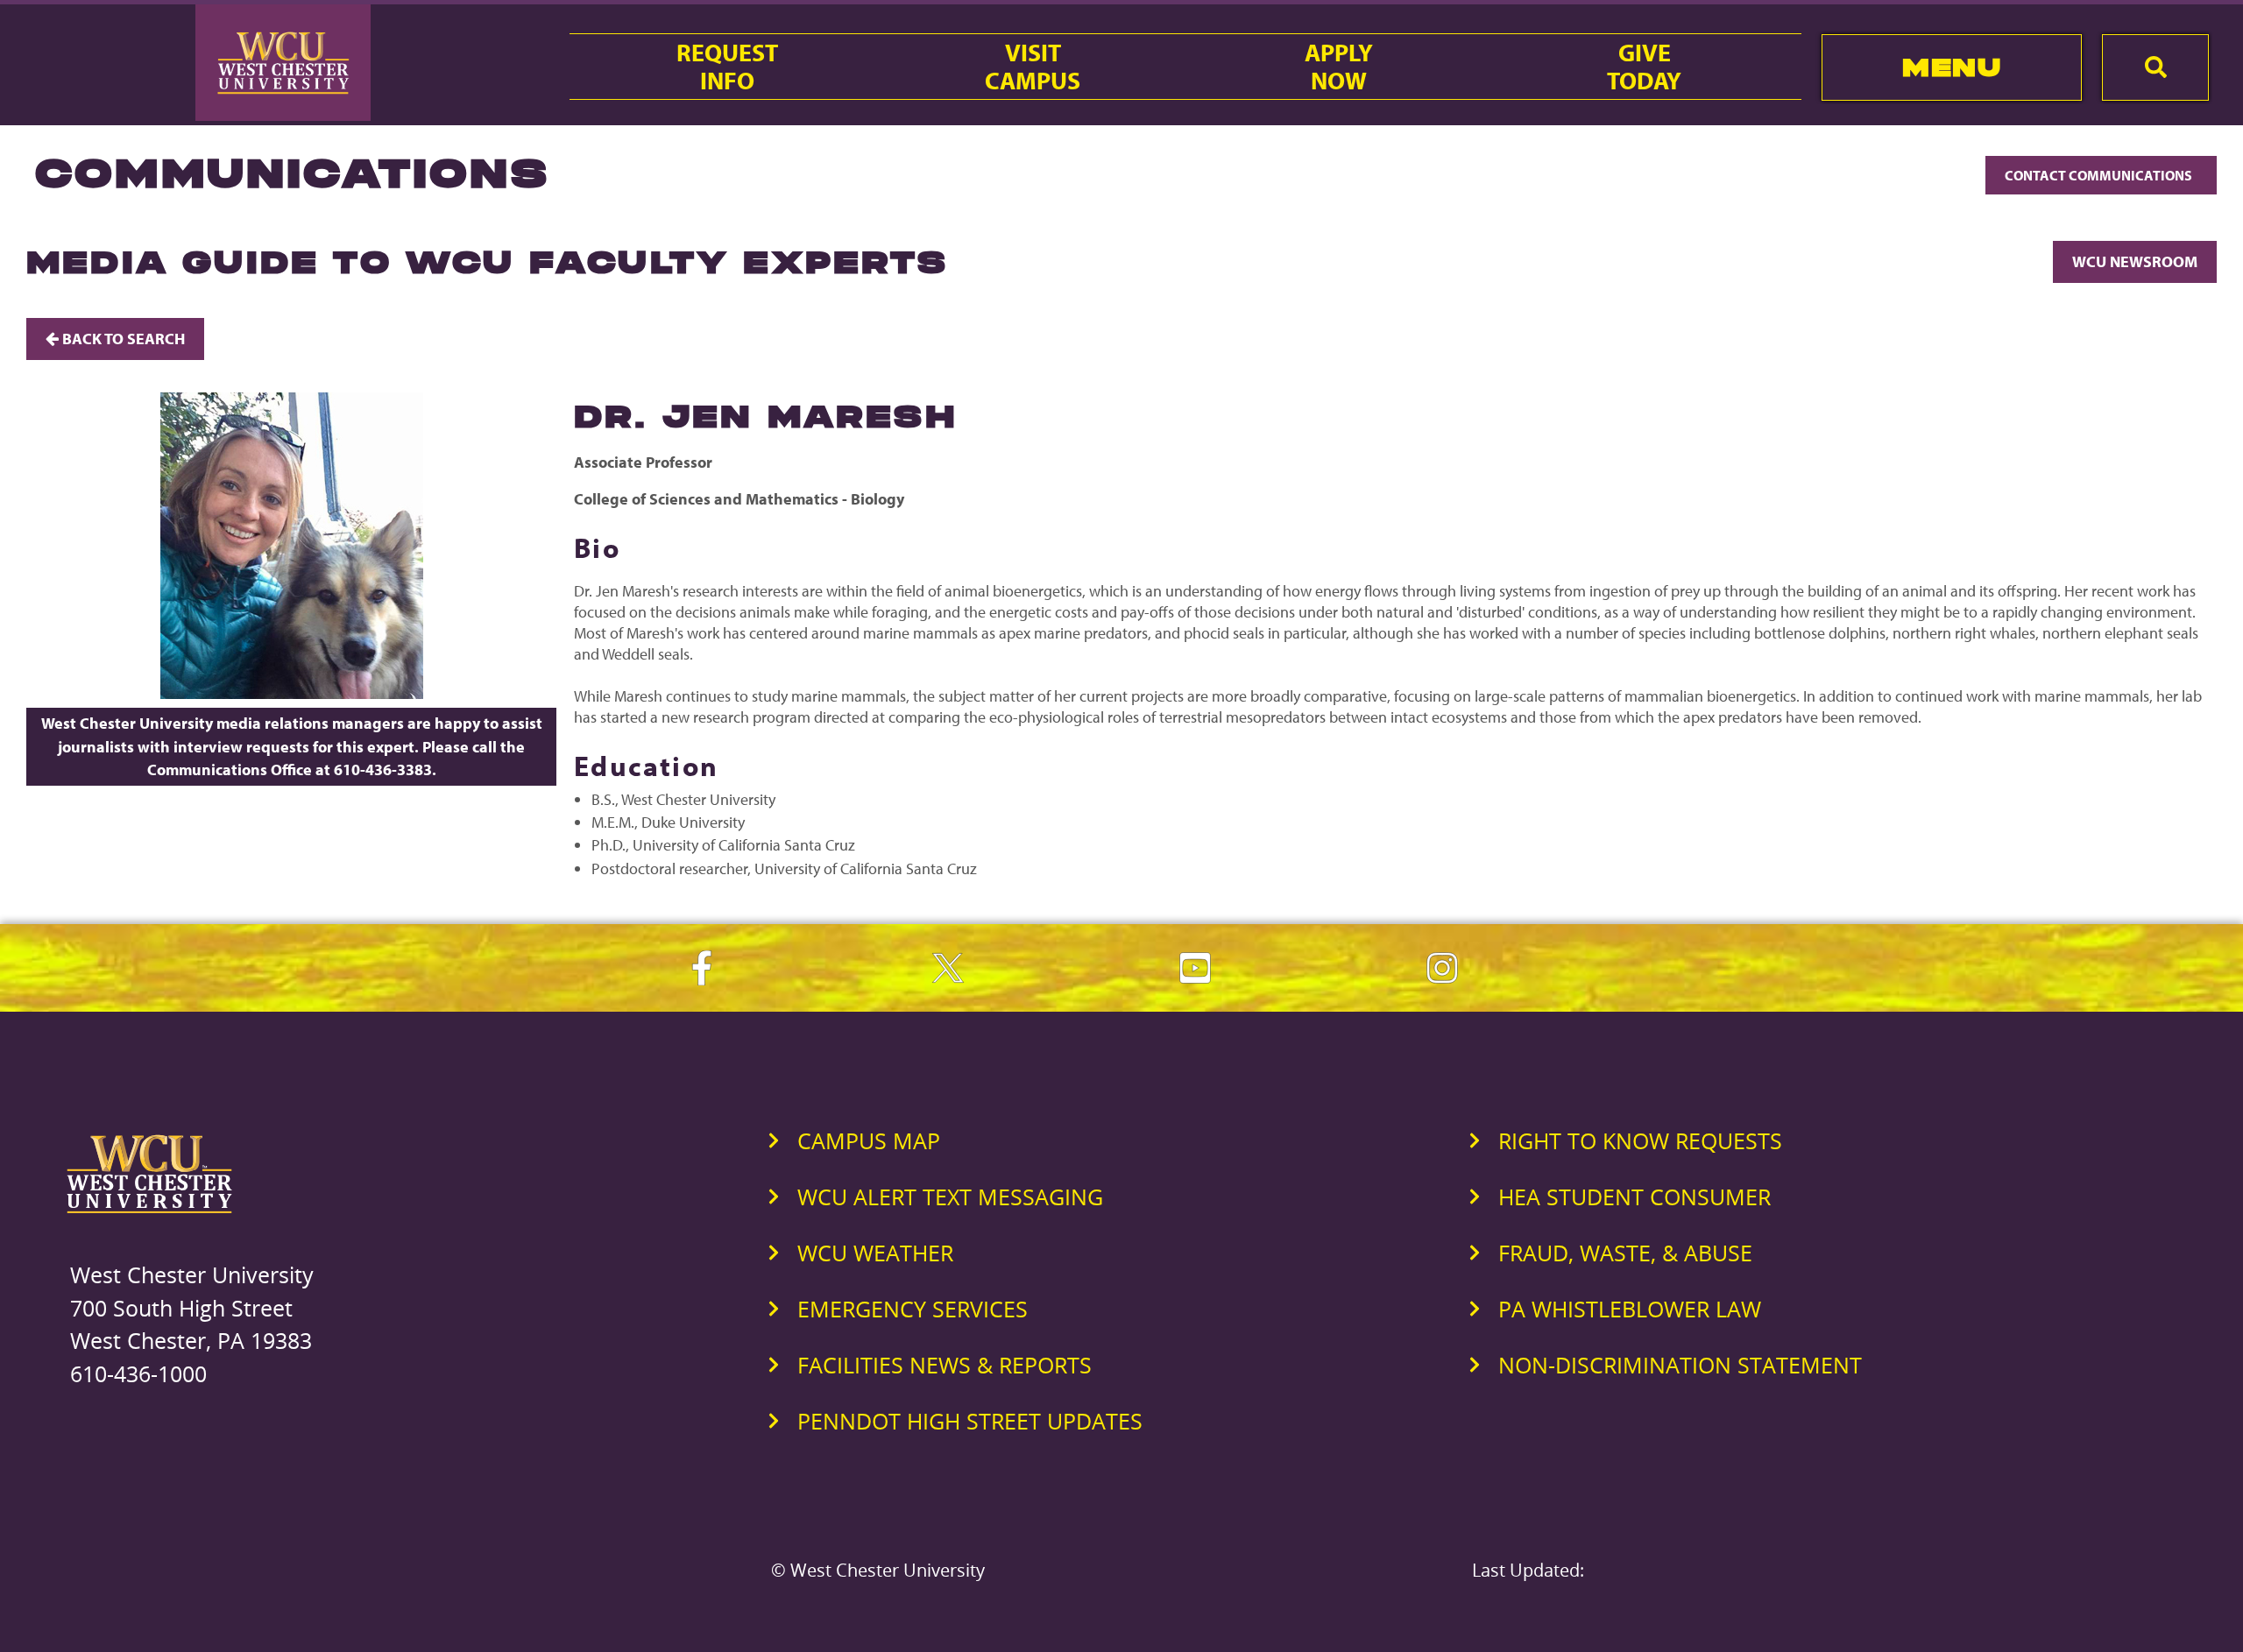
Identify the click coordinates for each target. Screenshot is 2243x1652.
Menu (1952, 67)
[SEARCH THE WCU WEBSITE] (2155, 67)
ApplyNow (1339, 67)
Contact (2100, 175)
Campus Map (869, 1140)
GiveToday (1644, 67)
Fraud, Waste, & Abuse (1625, 1253)
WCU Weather (875, 1253)
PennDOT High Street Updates (970, 1421)
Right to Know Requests (1640, 1140)
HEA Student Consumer (1634, 1197)
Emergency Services (913, 1309)
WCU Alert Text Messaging (950, 1197)
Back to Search (122, 339)
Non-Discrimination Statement (1680, 1365)
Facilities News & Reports (945, 1365)
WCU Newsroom (2135, 261)
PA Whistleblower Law (1630, 1309)
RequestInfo (727, 67)
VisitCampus (1033, 67)
